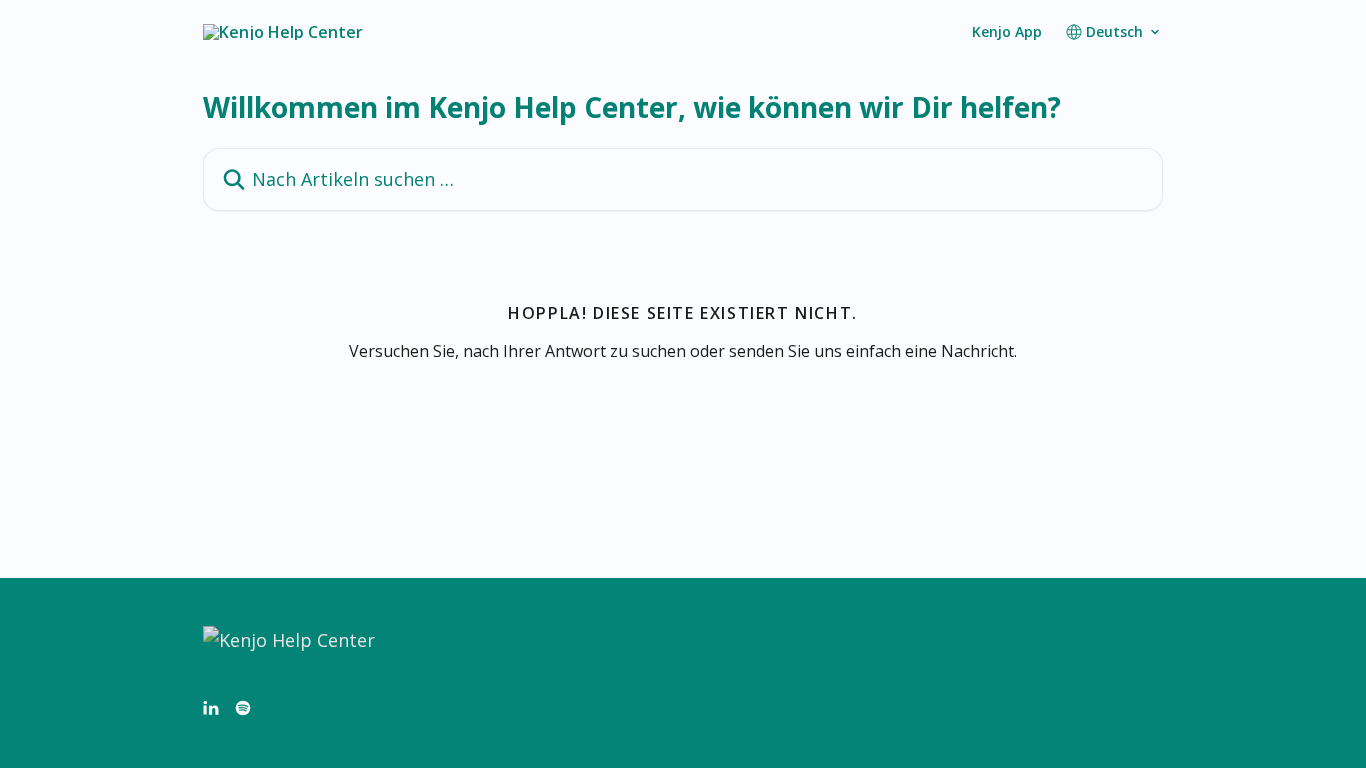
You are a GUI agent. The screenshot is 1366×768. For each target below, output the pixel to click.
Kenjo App (1007, 32)
